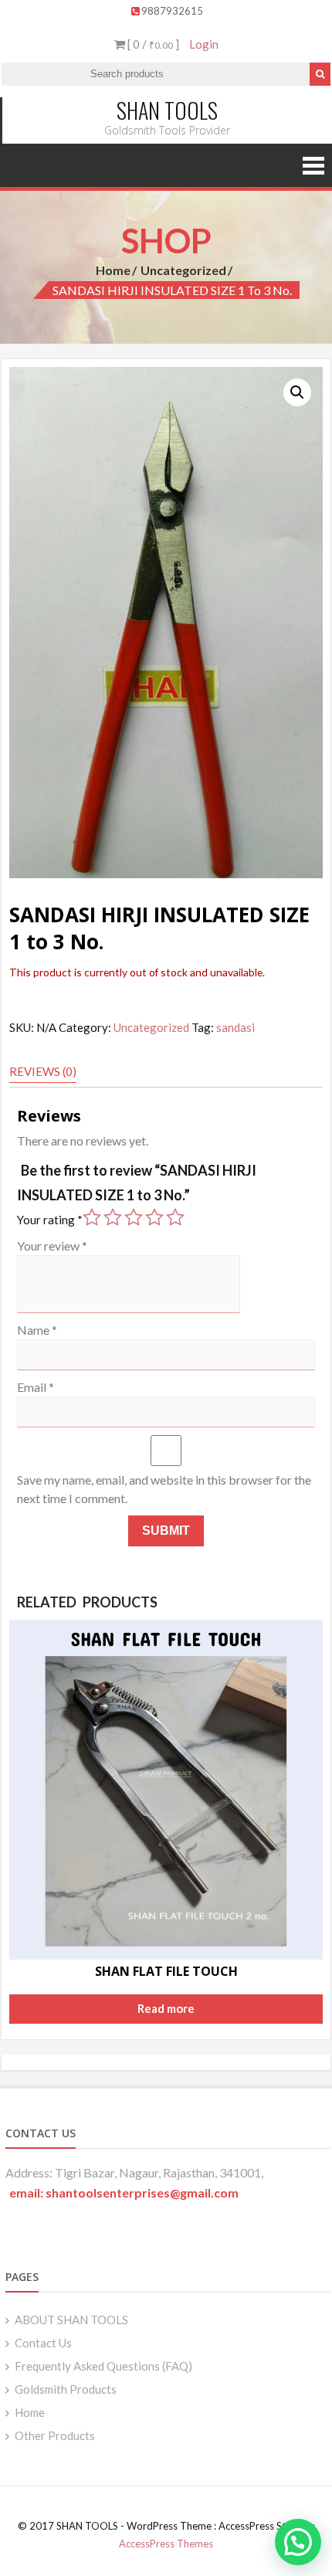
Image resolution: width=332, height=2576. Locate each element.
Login (204, 44)
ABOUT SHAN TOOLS (71, 2320)
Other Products (55, 2435)
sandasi (235, 1027)
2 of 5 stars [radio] (113, 1217)
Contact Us (43, 2343)
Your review (52, 1246)
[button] (297, 392)
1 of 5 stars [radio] (92, 1217)
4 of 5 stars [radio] (154, 1217)
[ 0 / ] (152, 44)
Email (36, 1387)
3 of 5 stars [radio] (134, 1217)
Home (113, 270)
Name (37, 1330)
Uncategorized (183, 270)
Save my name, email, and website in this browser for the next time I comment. (164, 1489)
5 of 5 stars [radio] (175, 1217)
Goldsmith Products (66, 2389)
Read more (166, 2008)
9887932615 (172, 11)
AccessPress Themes (166, 2544)
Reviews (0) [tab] (43, 1071)
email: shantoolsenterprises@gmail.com (124, 2192)
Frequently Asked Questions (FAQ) (103, 2366)
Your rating (50, 1220)
